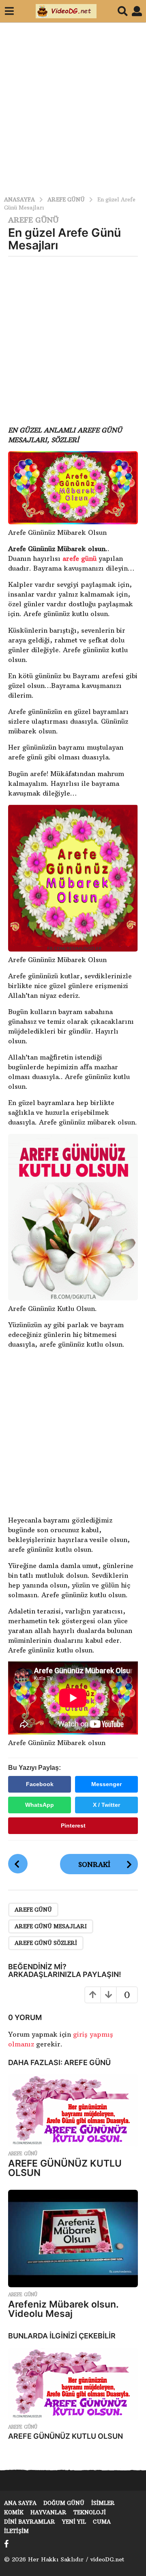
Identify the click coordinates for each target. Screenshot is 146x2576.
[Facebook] (6, 2544)
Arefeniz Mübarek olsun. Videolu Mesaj (63, 2309)
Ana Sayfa (20, 2503)
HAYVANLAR (48, 2512)
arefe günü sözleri (46, 1943)
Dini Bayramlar (30, 2522)
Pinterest (73, 1825)
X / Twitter (106, 1805)
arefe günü (79, 558)
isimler (103, 2503)
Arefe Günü (33, 220)
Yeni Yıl (74, 2522)
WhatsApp (40, 1805)
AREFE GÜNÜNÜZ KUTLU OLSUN (65, 2168)
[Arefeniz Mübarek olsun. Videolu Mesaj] (73, 2239)
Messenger (106, 1784)
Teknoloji (90, 2512)
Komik (14, 2512)
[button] (9, 11)
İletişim (16, 2531)
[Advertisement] (73, 105)
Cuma (102, 2522)
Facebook (40, 1784)
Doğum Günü (64, 2503)
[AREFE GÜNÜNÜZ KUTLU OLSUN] (73, 2110)
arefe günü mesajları (51, 1926)
